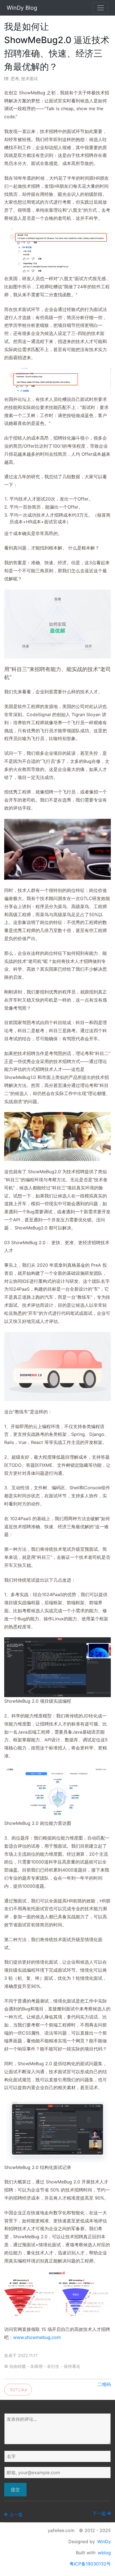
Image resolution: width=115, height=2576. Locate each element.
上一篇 (16, 2515)
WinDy (104, 2542)
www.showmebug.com (37, 2337)
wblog (104, 2553)
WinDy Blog (22, 8)
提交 (15, 2489)
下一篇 (99, 2513)
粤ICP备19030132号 (90, 2564)
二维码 (104, 2384)
